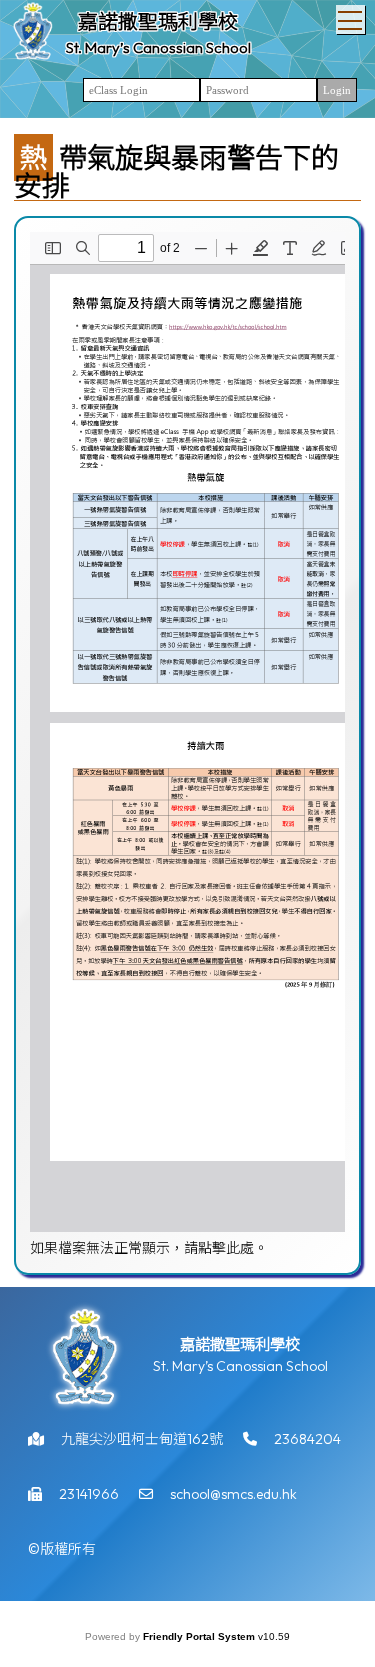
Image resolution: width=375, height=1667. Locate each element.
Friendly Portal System (200, 1636)
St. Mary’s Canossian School (158, 47)
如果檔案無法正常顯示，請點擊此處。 (149, 1248)
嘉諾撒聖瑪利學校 (158, 21)
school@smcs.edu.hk (233, 1494)
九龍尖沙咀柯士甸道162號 (142, 1439)
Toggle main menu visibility (350, 19)
